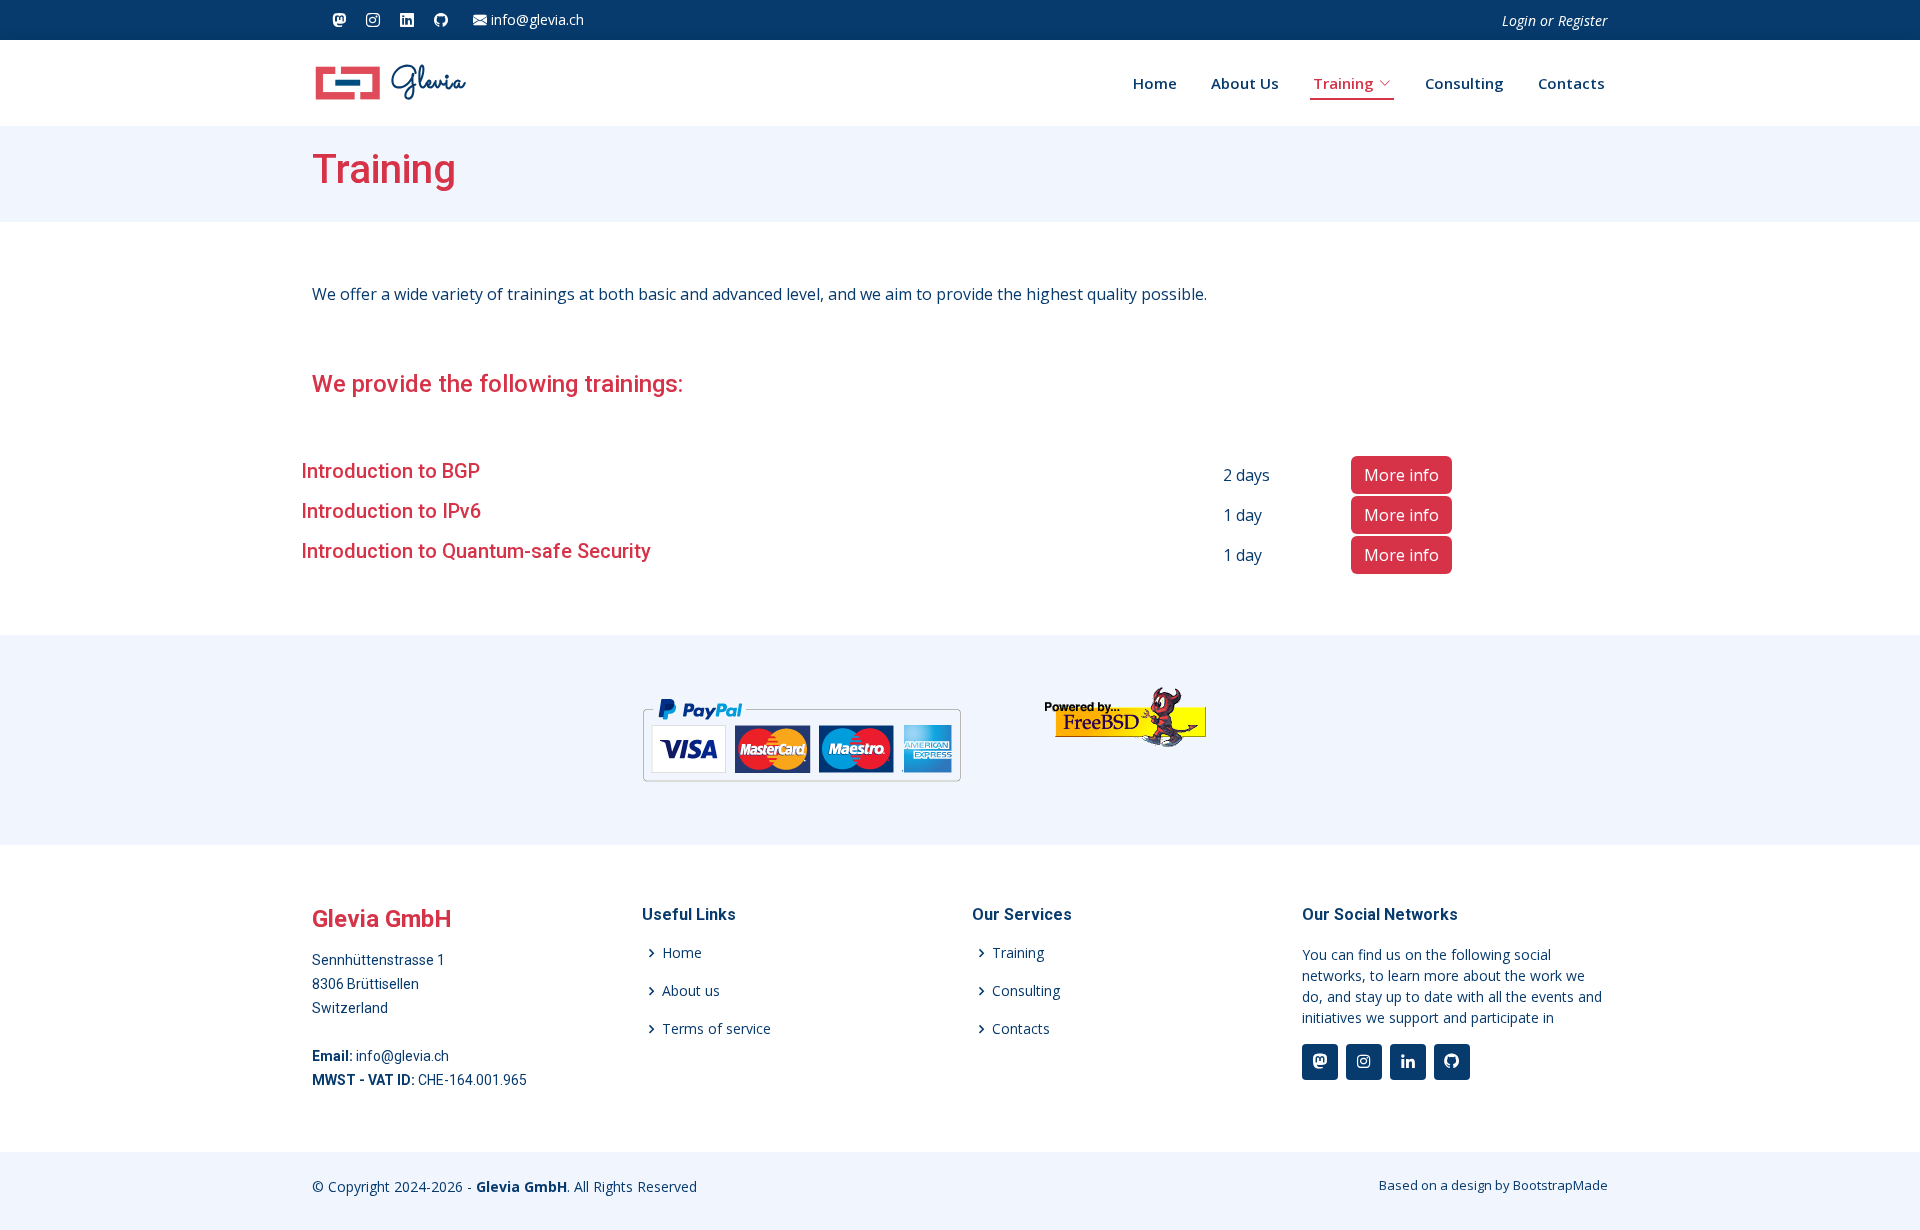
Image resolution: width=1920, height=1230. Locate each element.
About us (691, 991)
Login (1519, 20)
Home (1155, 83)
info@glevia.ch (535, 20)
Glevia (424, 83)
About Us (1245, 83)
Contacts (1571, 83)
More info (1401, 475)
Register (1583, 20)
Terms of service (716, 1029)
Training (1343, 83)
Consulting (1464, 83)
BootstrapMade (1560, 1185)
